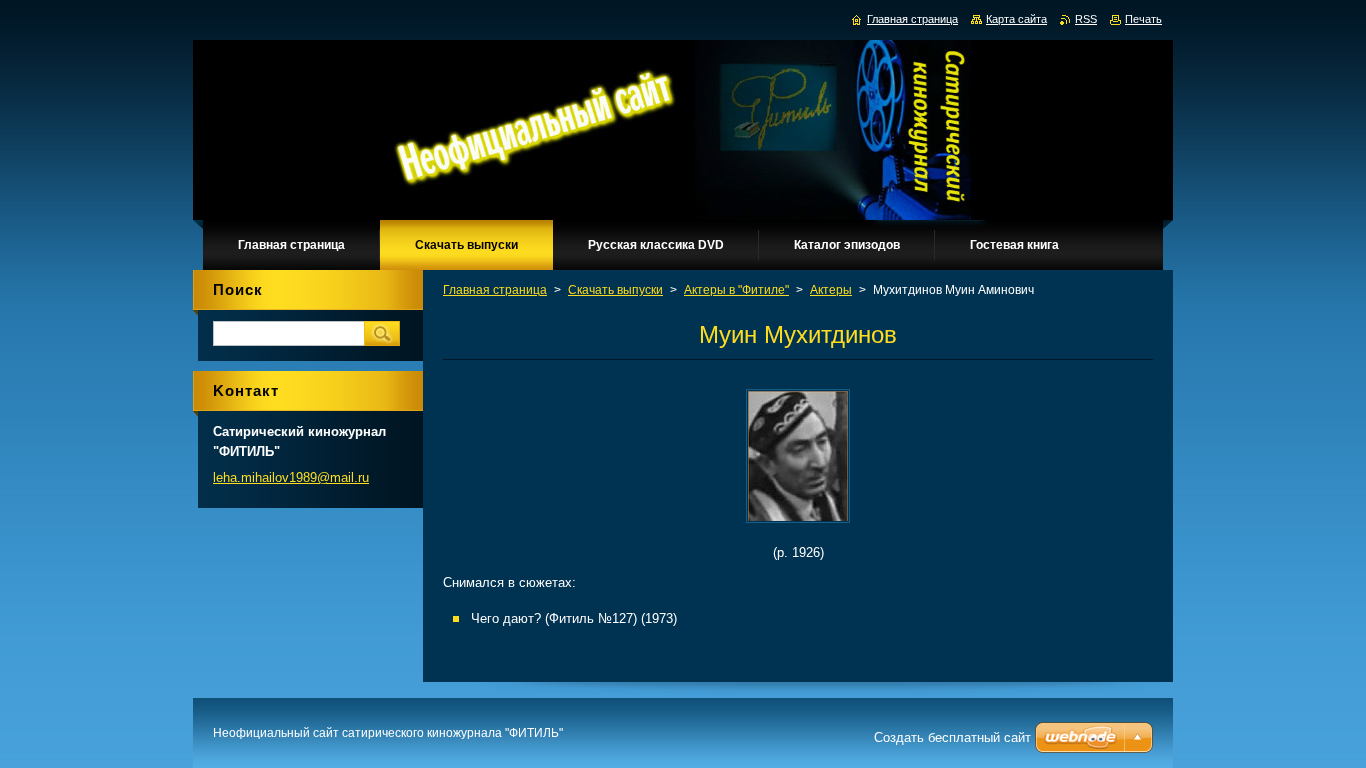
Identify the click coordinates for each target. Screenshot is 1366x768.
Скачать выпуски (615, 290)
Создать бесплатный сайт (952, 737)
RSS (1086, 19)
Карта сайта (1016, 19)
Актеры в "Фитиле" (736, 290)
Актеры (831, 290)
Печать (1143, 19)
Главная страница (495, 290)
